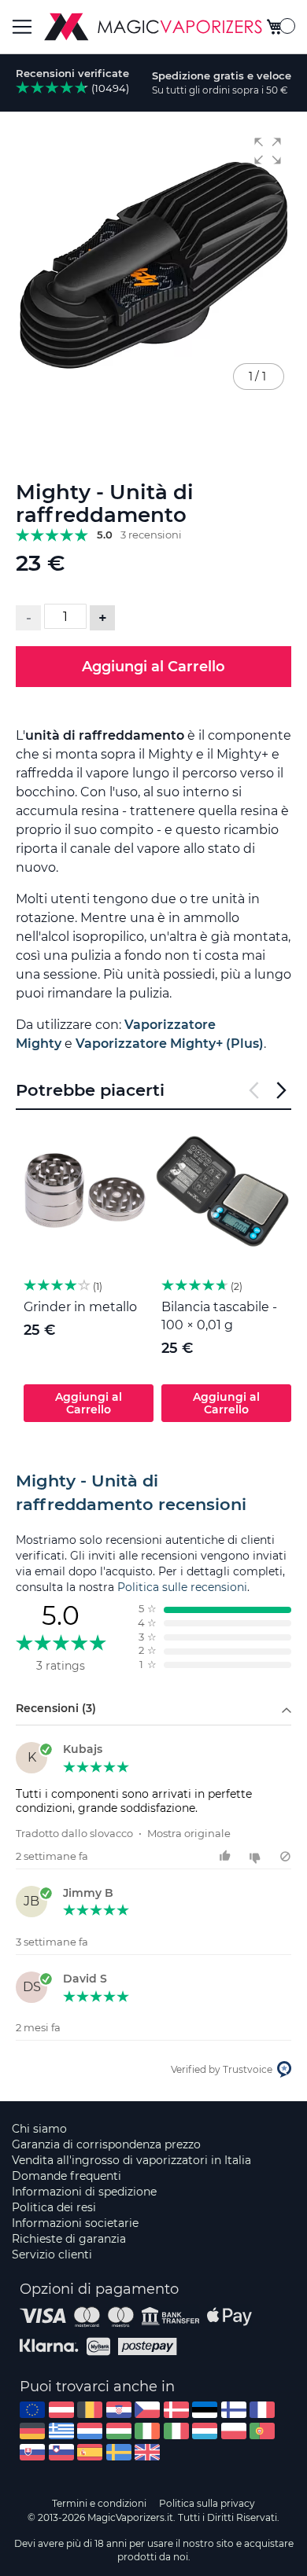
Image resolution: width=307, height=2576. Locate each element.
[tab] (153, 1493)
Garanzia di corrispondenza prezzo (106, 2144)
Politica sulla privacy (207, 2503)
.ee (205, 2410)
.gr (61, 2431)
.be (90, 2410)
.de (32, 2431)
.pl (234, 2431)
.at (61, 2410)
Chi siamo (39, 2129)
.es (90, 2452)
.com (32, 2410)
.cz (147, 2410)
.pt (262, 2431)
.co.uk (147, 2452)
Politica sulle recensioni (182, 1587)
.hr (119, 2410)
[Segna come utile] (227, 1856)
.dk (176, 2410)
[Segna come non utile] (257, 1856)
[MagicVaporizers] (153, 27)
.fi (234, 2410)
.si (61, 2452)
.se (119, 2452)
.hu (119, 2431)
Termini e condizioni (99, 2503)
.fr (262, 2410)
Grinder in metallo (80, 1307)
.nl (90, 2431)
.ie (147, 2431)
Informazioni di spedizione (84, 2192)
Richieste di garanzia (69, 2239)
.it (176, 2431)
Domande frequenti (67, 2176)
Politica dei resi (54, 2207)
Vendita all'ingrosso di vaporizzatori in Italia (131, 2160)
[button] (268, 151)
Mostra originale (189, 1833)
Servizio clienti (52, 2254)
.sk (32, 2452)
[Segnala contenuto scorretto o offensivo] (285, 1856)
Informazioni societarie (75, 2223)
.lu (205, 2431)
